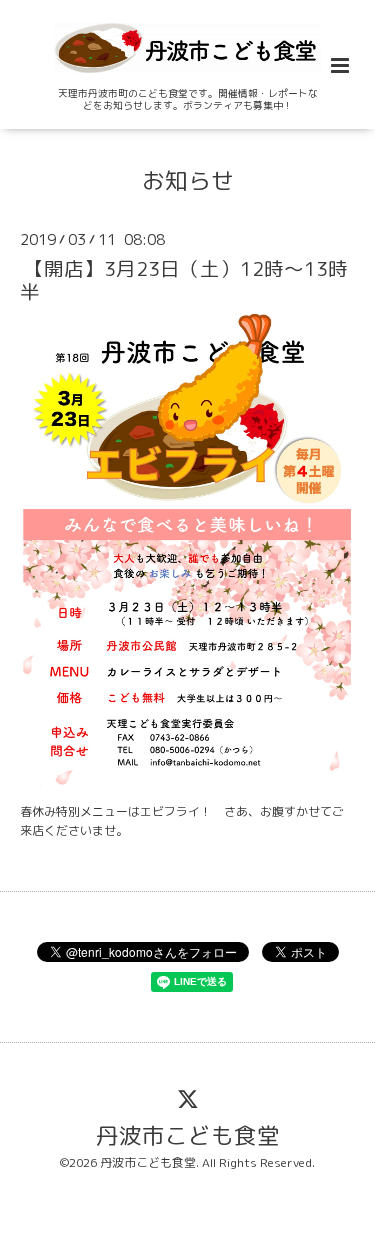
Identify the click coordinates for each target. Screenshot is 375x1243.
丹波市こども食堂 (188, 1134)
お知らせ (188, 179)
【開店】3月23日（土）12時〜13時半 (184, 280)
